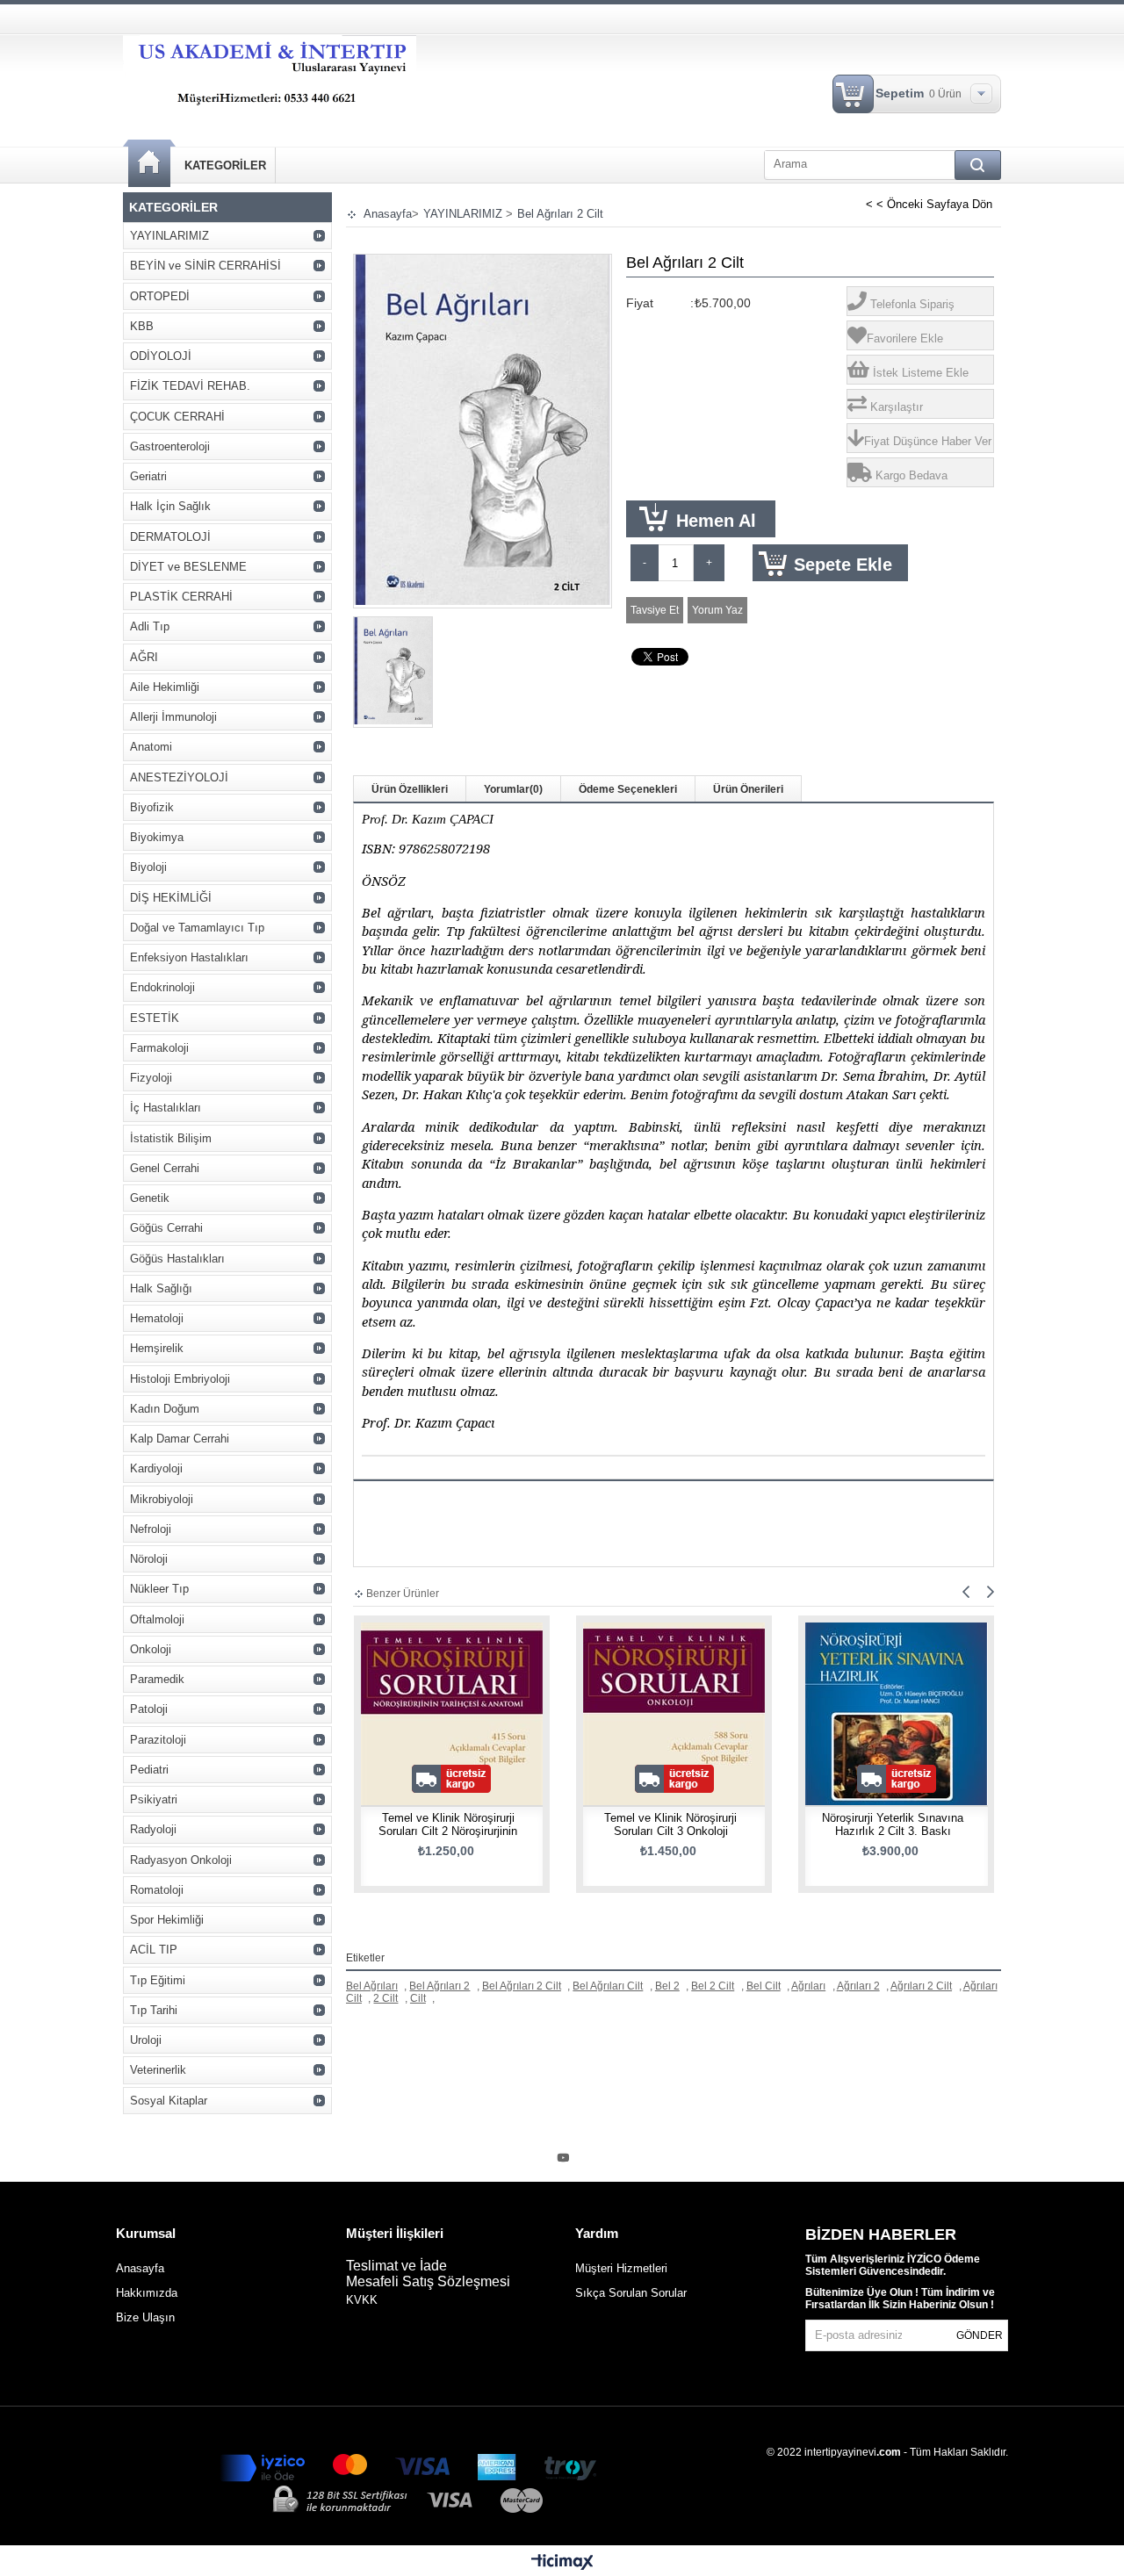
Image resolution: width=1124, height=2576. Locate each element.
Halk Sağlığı (161, 1288)
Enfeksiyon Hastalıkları (189, 957)
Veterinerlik (158, 2070)
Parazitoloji (158, 1740)
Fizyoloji (151, 1078)
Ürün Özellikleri (410, 789)
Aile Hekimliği (165, 687)
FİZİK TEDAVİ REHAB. (190, 386)
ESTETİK (155, 1018)
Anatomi (151, 747)
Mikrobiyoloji (162, 1499)
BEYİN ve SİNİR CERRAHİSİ (205, 266)
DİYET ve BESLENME (188, 567)
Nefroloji (151, 1529)
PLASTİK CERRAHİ (181, 597)
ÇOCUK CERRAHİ (177, 417)
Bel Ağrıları (372, 1986)
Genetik (150, 1198)
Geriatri (148, 476)
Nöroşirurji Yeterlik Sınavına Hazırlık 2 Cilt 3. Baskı (893, 1824)
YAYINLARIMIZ (169, 236)
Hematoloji (157, 1318)
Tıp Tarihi (154, 2010)
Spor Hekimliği (167, 1920)
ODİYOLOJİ (161, 356)
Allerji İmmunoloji (173, 717)
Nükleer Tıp (159, 1589)
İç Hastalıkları (166, 1108)
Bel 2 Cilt (713, 1986)
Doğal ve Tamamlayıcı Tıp (197, 928)
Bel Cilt (764, 1986)
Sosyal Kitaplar (169, 2101)
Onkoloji (151, 1649)
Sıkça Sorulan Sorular (631, 2293)
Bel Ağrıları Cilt (608, 1986)
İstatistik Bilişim (171, 1138)
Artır (709, 563)
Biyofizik (152, 807)
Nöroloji (149, 1559)
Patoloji (149, 1709)
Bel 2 (667, 1986)
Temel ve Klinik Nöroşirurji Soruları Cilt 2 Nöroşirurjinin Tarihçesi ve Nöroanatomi (448, 1831)
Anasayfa (140, 2268)
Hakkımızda (147, 2293)
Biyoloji (148, 867)
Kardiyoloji (156, 1468)
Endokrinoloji (162, 987)
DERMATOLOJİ (170, 537)
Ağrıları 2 (858, 1986)
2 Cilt (385, 1998)
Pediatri (149, 1770)
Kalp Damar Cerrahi (180, 1439)
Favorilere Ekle (501, 1732)
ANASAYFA (149, 164)
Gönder (980, 2335)
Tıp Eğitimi (158, 1980)
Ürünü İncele (454, 1732)
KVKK (362, 2300)
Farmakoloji (159, 1048)
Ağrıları (808, 1986)
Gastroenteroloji (170, 446)
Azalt (645, 563)
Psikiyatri (154, 1799)
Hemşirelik (157, 1348)
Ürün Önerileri (748, 789)
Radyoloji (153, 1829)
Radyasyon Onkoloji (181, 1860)
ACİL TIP (154, 1950)
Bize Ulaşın (145, 2317)
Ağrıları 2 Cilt (921, 1986)
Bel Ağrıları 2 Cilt (522, 1986)
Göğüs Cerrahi (166, 1228)
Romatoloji (157, 1890)
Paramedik (157, 1679)
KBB (142, 326)
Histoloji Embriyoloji (180, 1379)
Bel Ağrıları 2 (440, 1986)
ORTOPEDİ (160, 296)
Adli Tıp (150, 626)
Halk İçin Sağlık (170, 506)
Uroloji (146, 2040)
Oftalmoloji (157, 1619)
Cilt (418, 1998)
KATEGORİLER (225, 165)
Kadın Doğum (165, 1409)
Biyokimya (157, 837)
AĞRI (144, 657)
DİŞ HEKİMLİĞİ (171, 898)
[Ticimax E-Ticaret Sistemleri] (562, 2563)
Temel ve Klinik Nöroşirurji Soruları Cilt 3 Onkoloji (670, 1824)
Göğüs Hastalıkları (177, 1259)
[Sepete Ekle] (403, 1732)
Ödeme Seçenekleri (628, 789)
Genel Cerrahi (165, 1168)
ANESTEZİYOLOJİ (179, 777)
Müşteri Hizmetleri (621, 2268)
